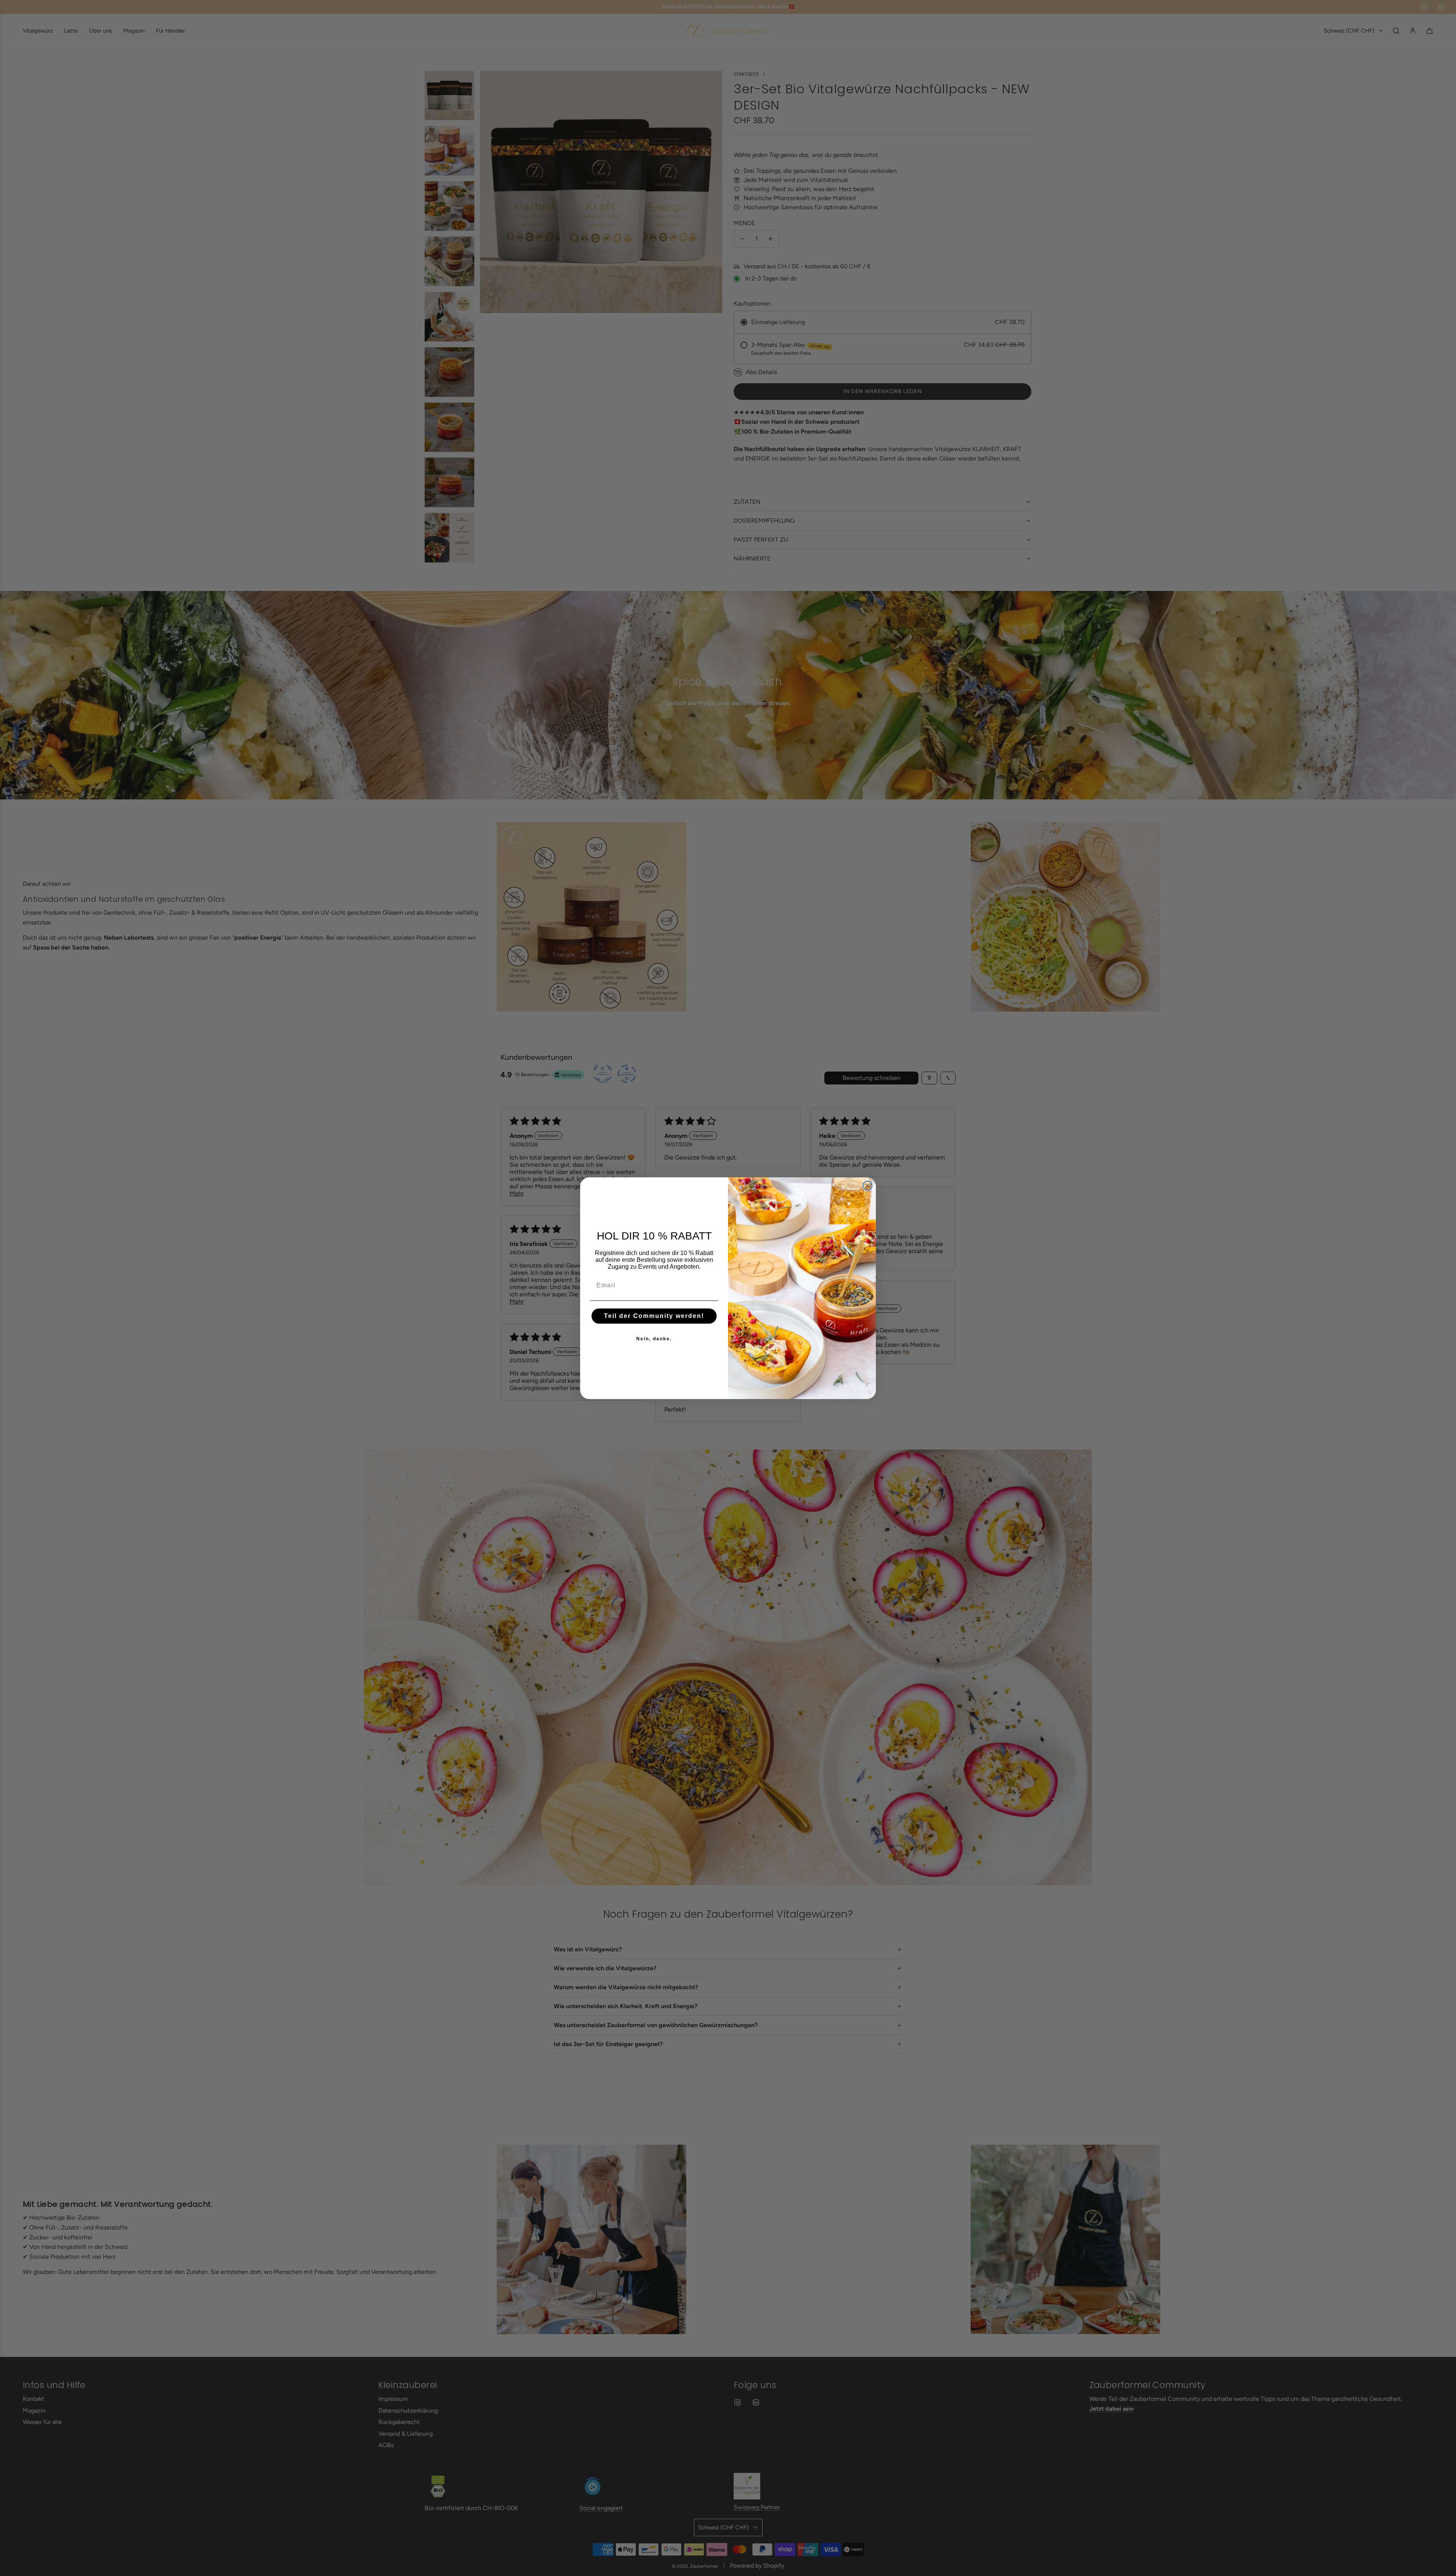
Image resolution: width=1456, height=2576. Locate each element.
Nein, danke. (654, 1338)
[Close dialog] (868, 1186)
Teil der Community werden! (654, 1315)
